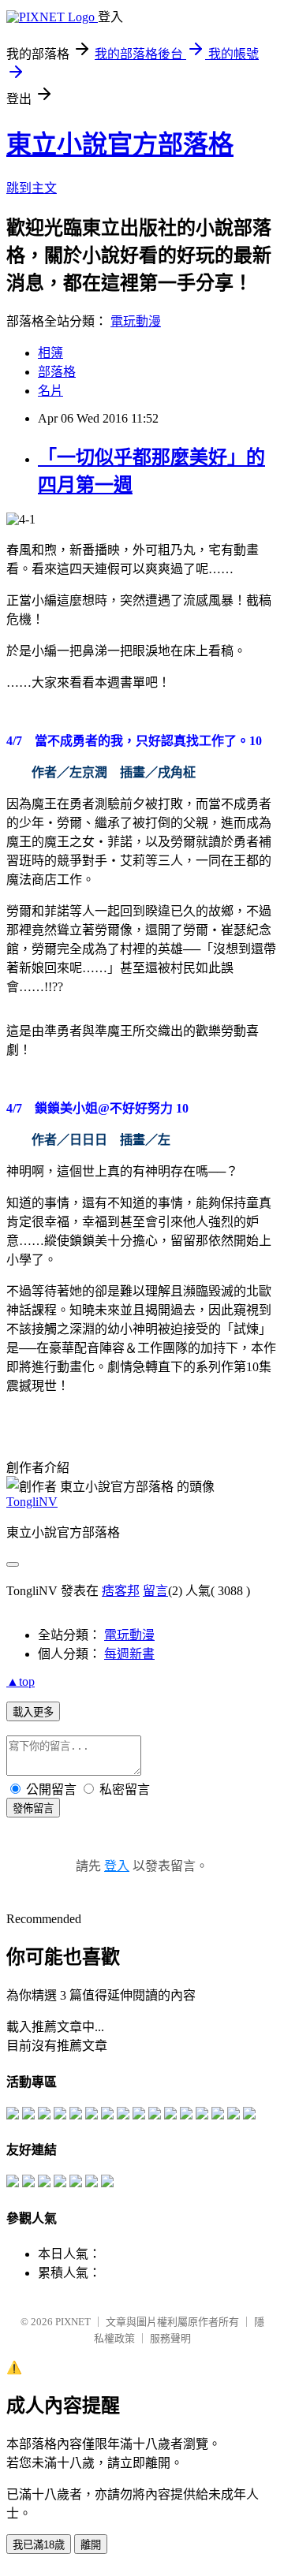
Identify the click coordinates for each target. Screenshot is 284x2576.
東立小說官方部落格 (120, 144)
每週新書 (129, 1654)
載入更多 (33, 1712)
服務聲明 (170, 2338)
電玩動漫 (136, 321)
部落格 (57, 372)
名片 (50, 391)
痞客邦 (121, 1591)
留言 (155, 1591)
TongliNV (32, 1502)
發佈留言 (33, 1808)
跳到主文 (32, 188)
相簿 (50, 353)
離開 (91, 2545)
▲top (21, 1681)
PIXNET (73, 2322)
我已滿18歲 (39, 2545)
